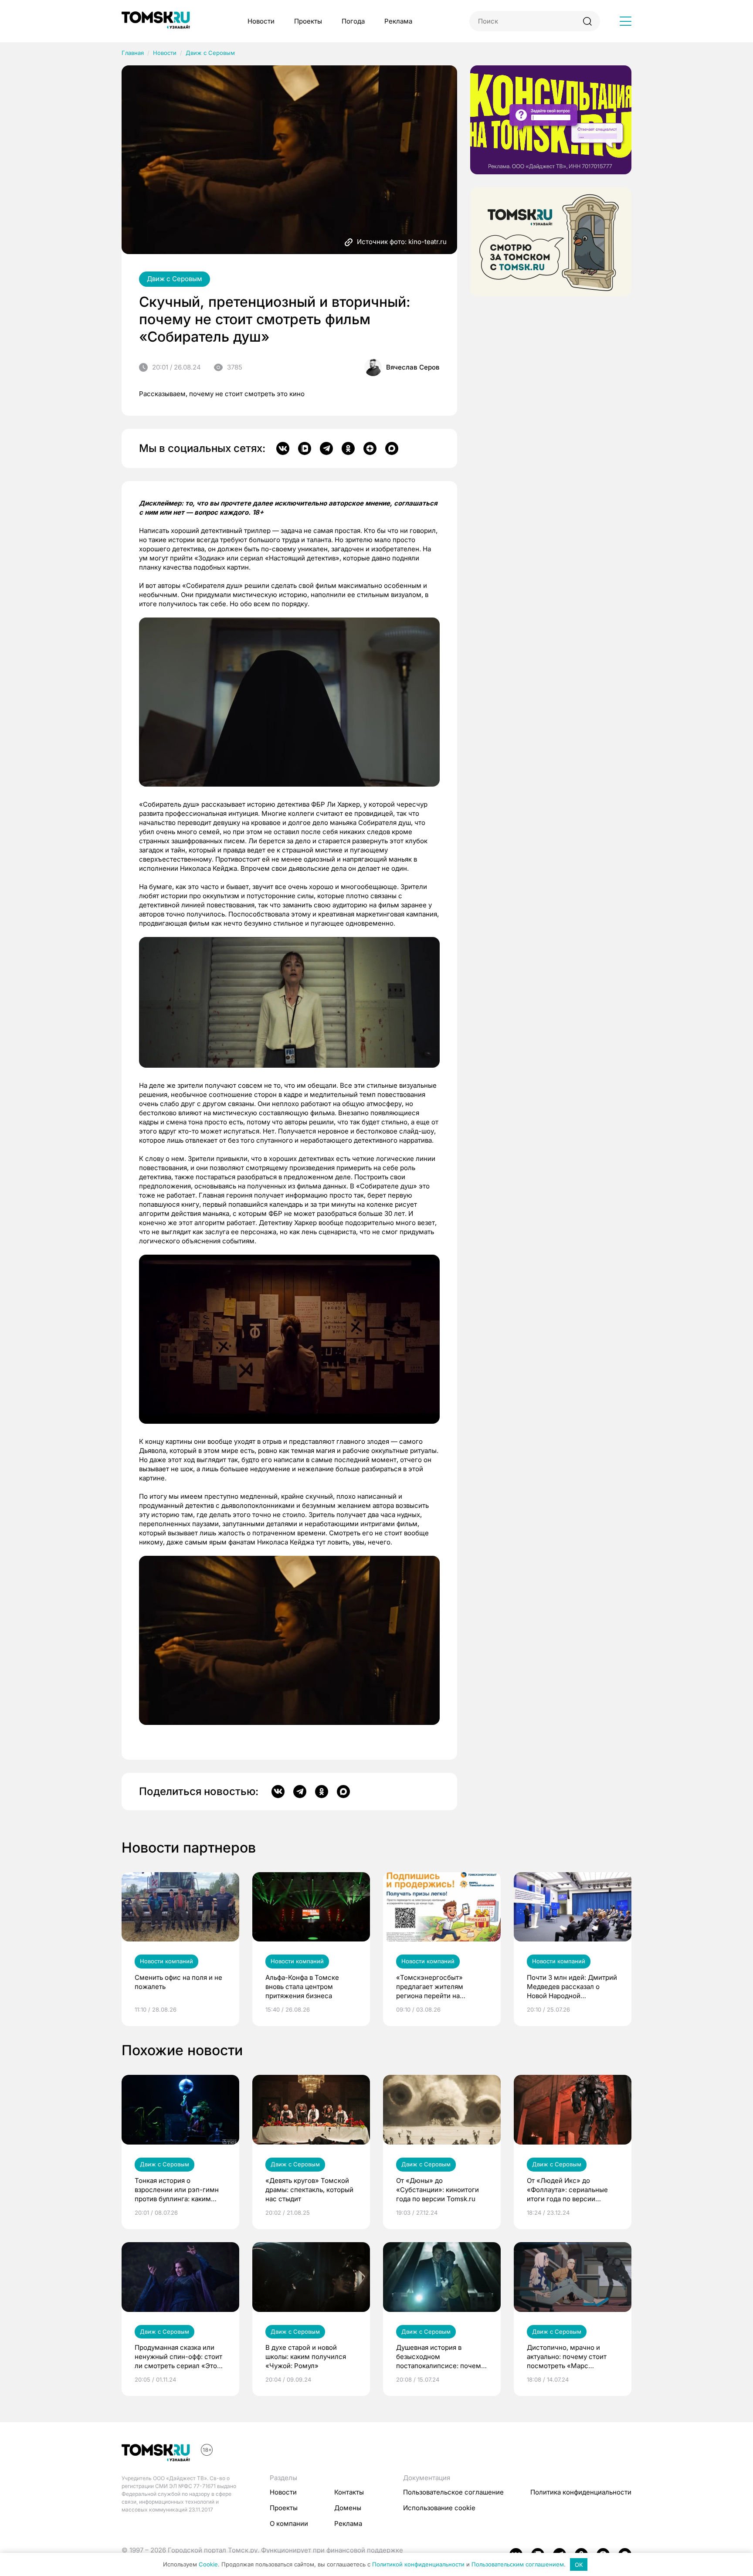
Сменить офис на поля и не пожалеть (178, 1982)
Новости (261, 21)
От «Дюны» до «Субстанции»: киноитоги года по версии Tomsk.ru (438, 2190)
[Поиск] (587, 21)
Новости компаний (166, 1961)
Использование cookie (439, 2508)
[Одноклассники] (348, 448)
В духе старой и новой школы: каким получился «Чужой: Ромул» (306, 2357)
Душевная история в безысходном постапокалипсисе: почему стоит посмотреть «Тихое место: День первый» (440, 2357)
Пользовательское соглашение (453, 2492)
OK (579, 2565)
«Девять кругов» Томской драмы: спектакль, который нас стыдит (309, 2190)
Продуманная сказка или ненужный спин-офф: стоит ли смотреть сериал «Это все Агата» (178, 2357)
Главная (133, 53)
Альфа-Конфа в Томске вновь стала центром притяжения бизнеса (302, 1987)
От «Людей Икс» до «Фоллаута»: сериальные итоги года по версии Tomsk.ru (567, 2190)
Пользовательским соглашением (518, 2565)
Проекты (308, 21)
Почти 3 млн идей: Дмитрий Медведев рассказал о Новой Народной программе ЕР (572, 1987)
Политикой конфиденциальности (418, 2565)
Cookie (208, 2565)
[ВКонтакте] (283, 448)
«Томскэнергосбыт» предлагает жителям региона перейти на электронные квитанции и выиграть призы (438, 1987)
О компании (289, 2523)
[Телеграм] (326, 448)
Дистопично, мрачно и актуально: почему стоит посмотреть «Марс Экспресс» (567, 2357)
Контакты (349, 2492)
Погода (353, 21)
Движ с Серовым (210, 53)
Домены (348, 2508)
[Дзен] (370, 448)
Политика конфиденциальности (581, 2492)
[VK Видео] (305, 448)
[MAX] (392, 448)
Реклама (398, 21)
